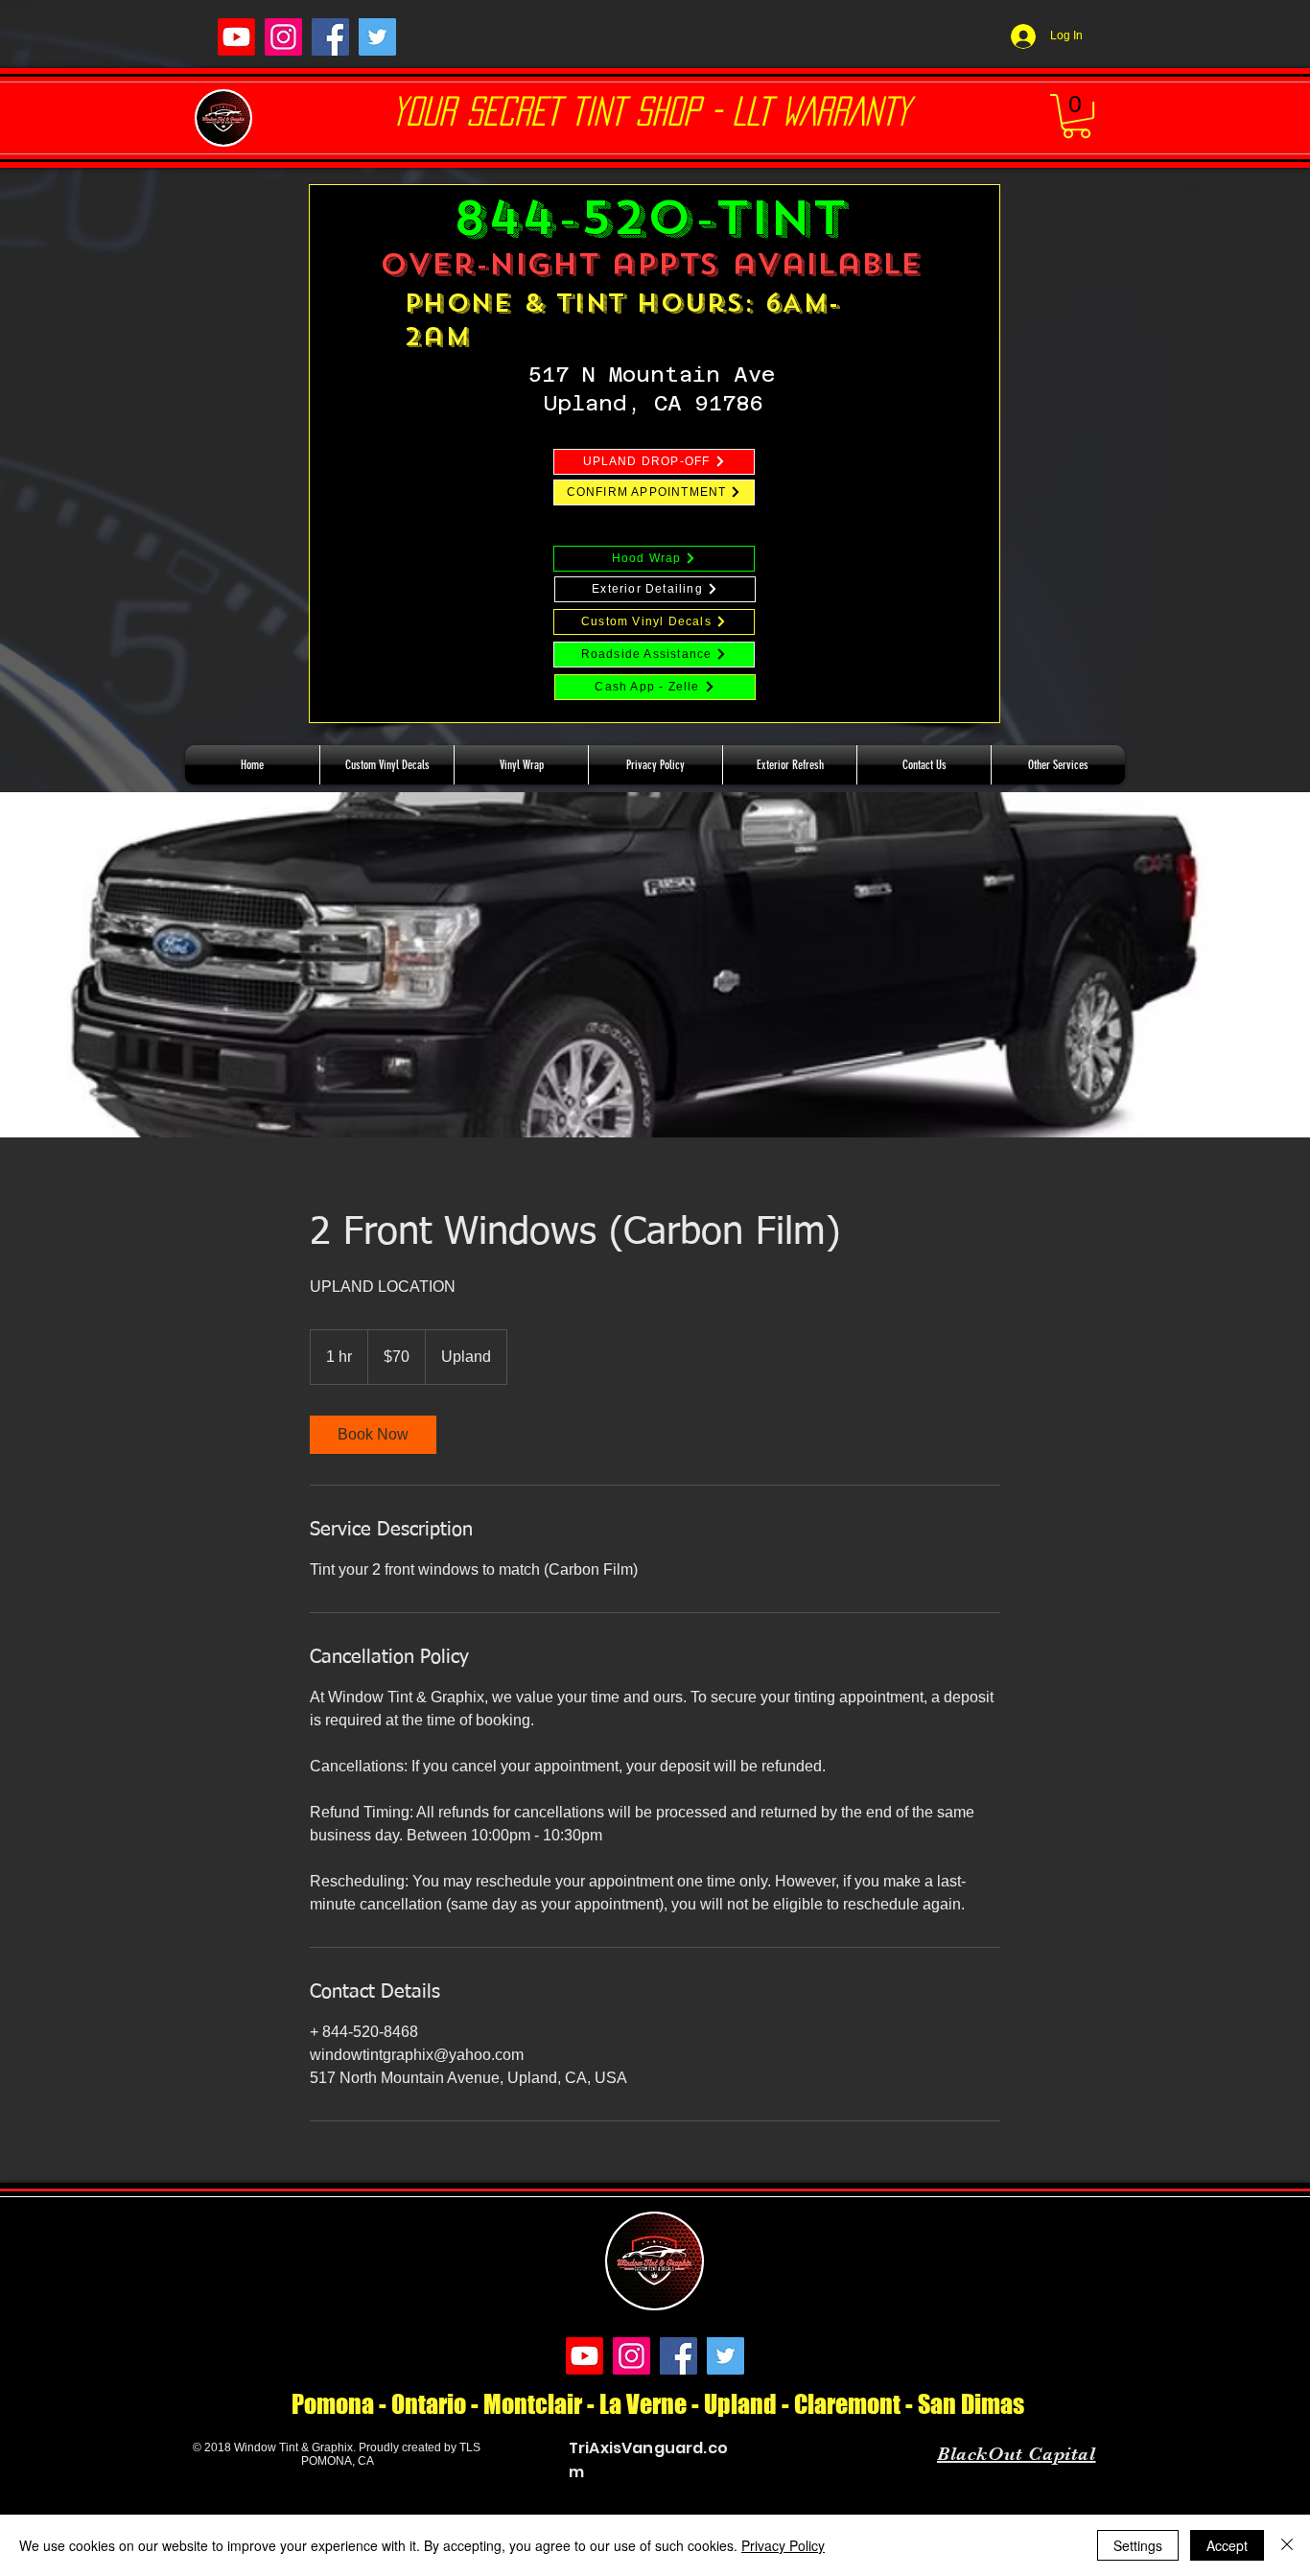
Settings (1138, 2545)
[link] (373, 1435)
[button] (1076, 116)
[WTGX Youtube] (236, 37)
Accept (1227, 2545)
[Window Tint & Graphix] (283, 37)
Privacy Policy (783, 2545)
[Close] (1287, 2545)
